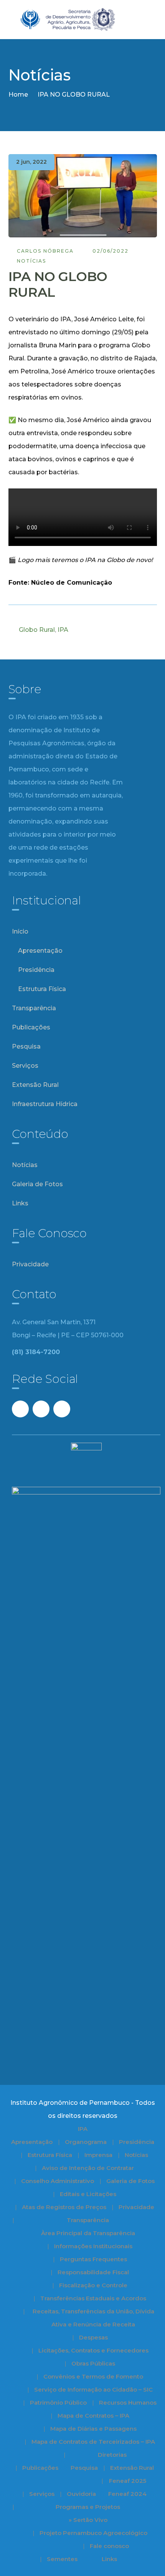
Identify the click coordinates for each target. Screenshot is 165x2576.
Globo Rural (37, 630)
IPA (63, 630)
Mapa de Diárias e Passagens (93, 2429)
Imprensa (98, 2155)
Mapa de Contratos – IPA (93, 2416)
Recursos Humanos (128, 2403)
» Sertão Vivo (88, 2520)
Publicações (31, 1027)
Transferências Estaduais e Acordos (93, 2298)
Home (18, 95)
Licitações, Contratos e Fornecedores (93, 2350)
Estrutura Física (42, 989)
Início (20, 931)
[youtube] (41, 1409)
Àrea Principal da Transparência (88, 2233)
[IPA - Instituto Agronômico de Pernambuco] (83, 19)
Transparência (34, 1008)
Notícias (31, 261)
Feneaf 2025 (128, 2481)
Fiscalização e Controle (93, 2285)
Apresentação (40, 951)
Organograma (86, 2142)
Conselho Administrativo (58, 2181)
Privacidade (30, 1264)
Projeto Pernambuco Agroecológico (93, 2533)
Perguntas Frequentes (93, 2259)
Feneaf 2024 (127, 2494)
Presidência (36, 970)
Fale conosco (109, 2546)
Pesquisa (26, 1046)
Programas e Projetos (88, 2507)
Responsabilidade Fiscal (93, 2272)
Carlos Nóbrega (45, 251)
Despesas (93, 2337)
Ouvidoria (81, 2494)
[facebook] (20, 1409)
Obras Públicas (93, 2363)
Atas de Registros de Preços (64, 2207)
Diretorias (112, 2455)
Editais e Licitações (88, 2194)
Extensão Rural (35, 1085)
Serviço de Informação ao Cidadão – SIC (93, 2389)
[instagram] (62, 1409)
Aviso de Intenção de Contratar (88, 2168)
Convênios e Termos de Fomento (93, 2376)
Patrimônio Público (58, 2403)
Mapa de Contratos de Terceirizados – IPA (93, 2442)
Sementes (62, 2559)
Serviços (25, 1066)
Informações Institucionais (93, 2246)
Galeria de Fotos (37, 1184)
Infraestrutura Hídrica (45, 1104)
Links (20, 1203)
